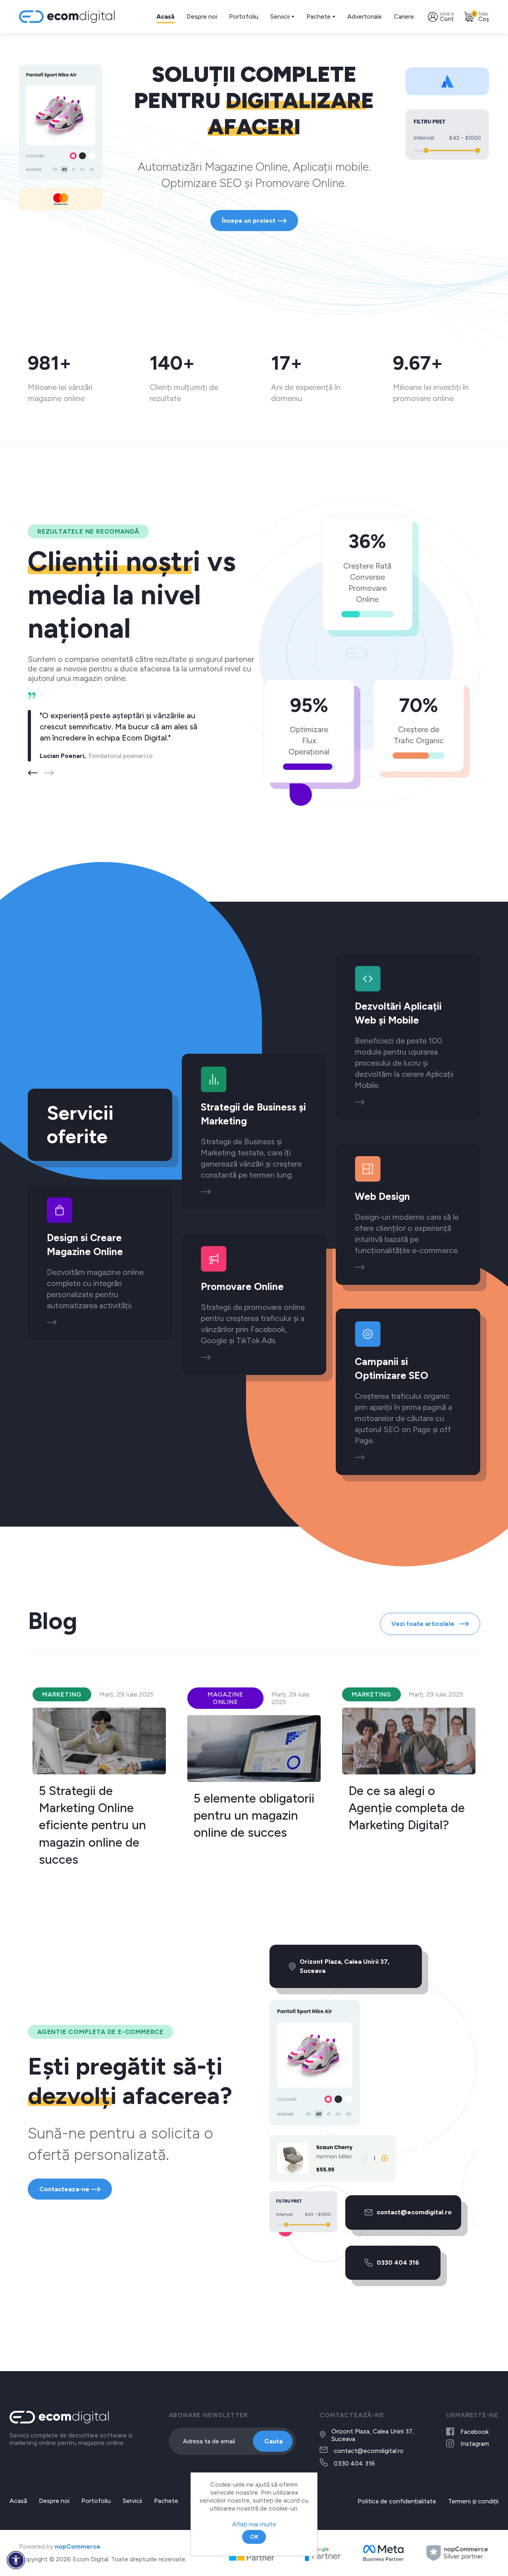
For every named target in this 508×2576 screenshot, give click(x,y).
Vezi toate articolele (424, 1624)
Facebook (474, 2432)
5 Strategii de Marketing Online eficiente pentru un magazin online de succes (92, 1825)
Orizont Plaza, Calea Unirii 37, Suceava (344, 1966)
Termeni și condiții (473, 2501)
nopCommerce (78, 2546)
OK (254, 2537)
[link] (52, 1322)
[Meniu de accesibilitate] (16, 2560)
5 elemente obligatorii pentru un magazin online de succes (254, 1816)
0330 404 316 (398, 2263)
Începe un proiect (249, 221)
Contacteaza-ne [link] (64, 2189)
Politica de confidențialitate (397, 2501)
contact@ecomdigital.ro (414, 2212)
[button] (49, 773)
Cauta (273, 2441)
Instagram (475, 2444)
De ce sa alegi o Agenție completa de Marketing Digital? (407, 1808)
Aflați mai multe (254, 2524)
